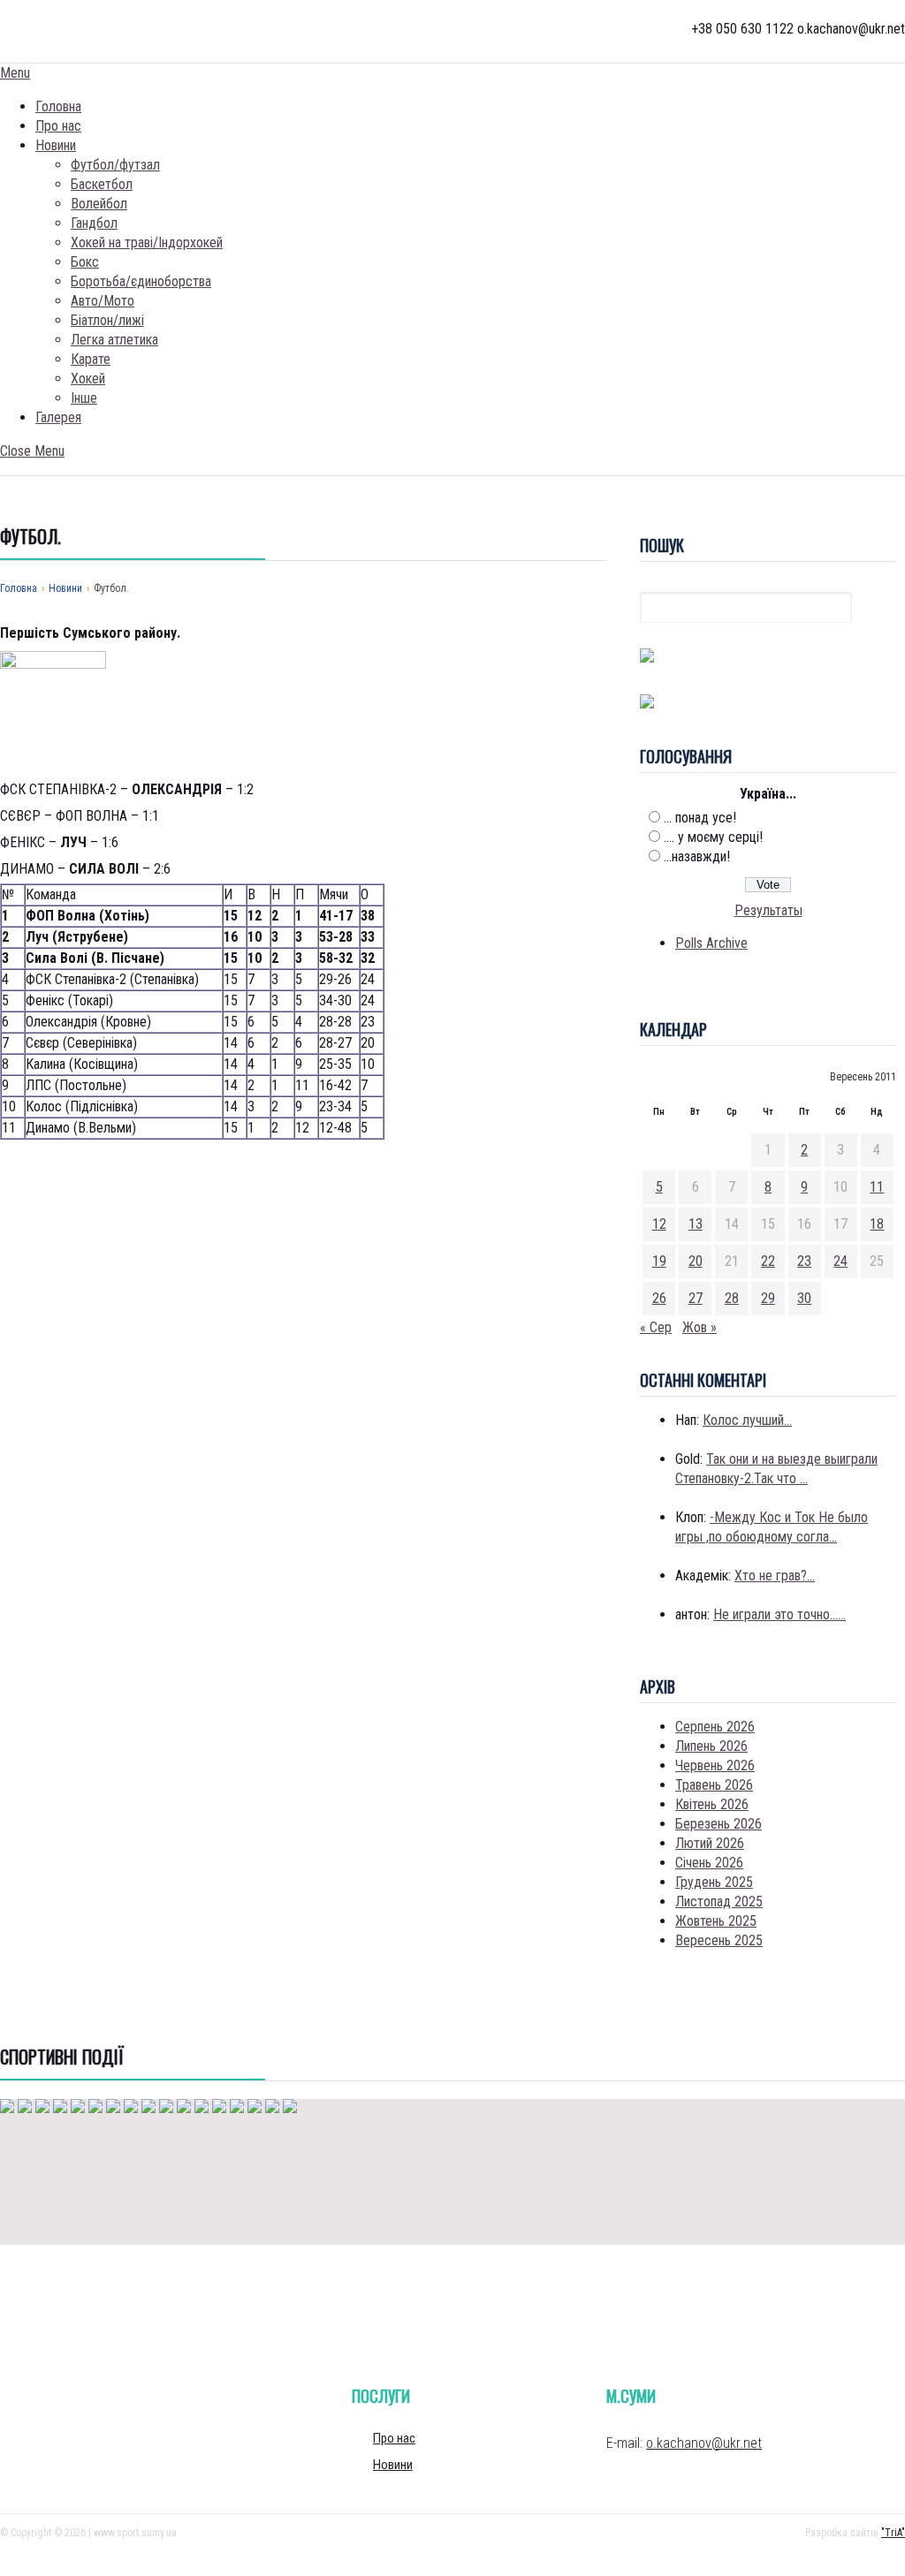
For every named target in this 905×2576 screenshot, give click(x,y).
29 (768, 1298)
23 (804, 1261)
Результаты (768, 910)
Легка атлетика (114, 340)
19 (659, 1261)
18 (877, 1224)
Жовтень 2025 (716, 1921)
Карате (91, 359)
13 (696, 1224)
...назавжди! (697, 856)
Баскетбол (102, 184)
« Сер (656, 1327)
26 (659, 1298)
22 (768, 1261)
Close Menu (32, 451)
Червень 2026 (715, 1765)
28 (732, 1298)
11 (877, 1187)
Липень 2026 (711, 1746)
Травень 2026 (714, 1785)
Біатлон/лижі (107, 320)
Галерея (58, 417)
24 (840, 1261)
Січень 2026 (709, 1863)
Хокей (88, 379)
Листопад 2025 (719, 1902)
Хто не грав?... (775, 1576)
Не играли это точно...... (780, 1614)
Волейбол (99, 204)
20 (696, 1261)
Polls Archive (711, 943)
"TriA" (893, 2533)
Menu (15, 73)
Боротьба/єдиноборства (141, 281)
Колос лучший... (747, 1420)
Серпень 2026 (715, 1727)
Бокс (85, 262)
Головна (58, 106)
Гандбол (94, 223)
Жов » (700, 1327)
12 (659, 1224)
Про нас (58, 126)
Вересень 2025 (719, 1940)
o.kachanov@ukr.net (704, 2443)
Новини (56, 145)
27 (696, 1298)
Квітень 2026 (712, 1804)
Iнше (84, 398)
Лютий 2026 (710, 1843)
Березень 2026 (719, 1824)
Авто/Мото (103, 301)
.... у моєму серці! (713, 837)
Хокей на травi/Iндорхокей (147, 242)
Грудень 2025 (714, 1882)
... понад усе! (700, 818)
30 (804, 1298)
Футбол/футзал (115, 165)
